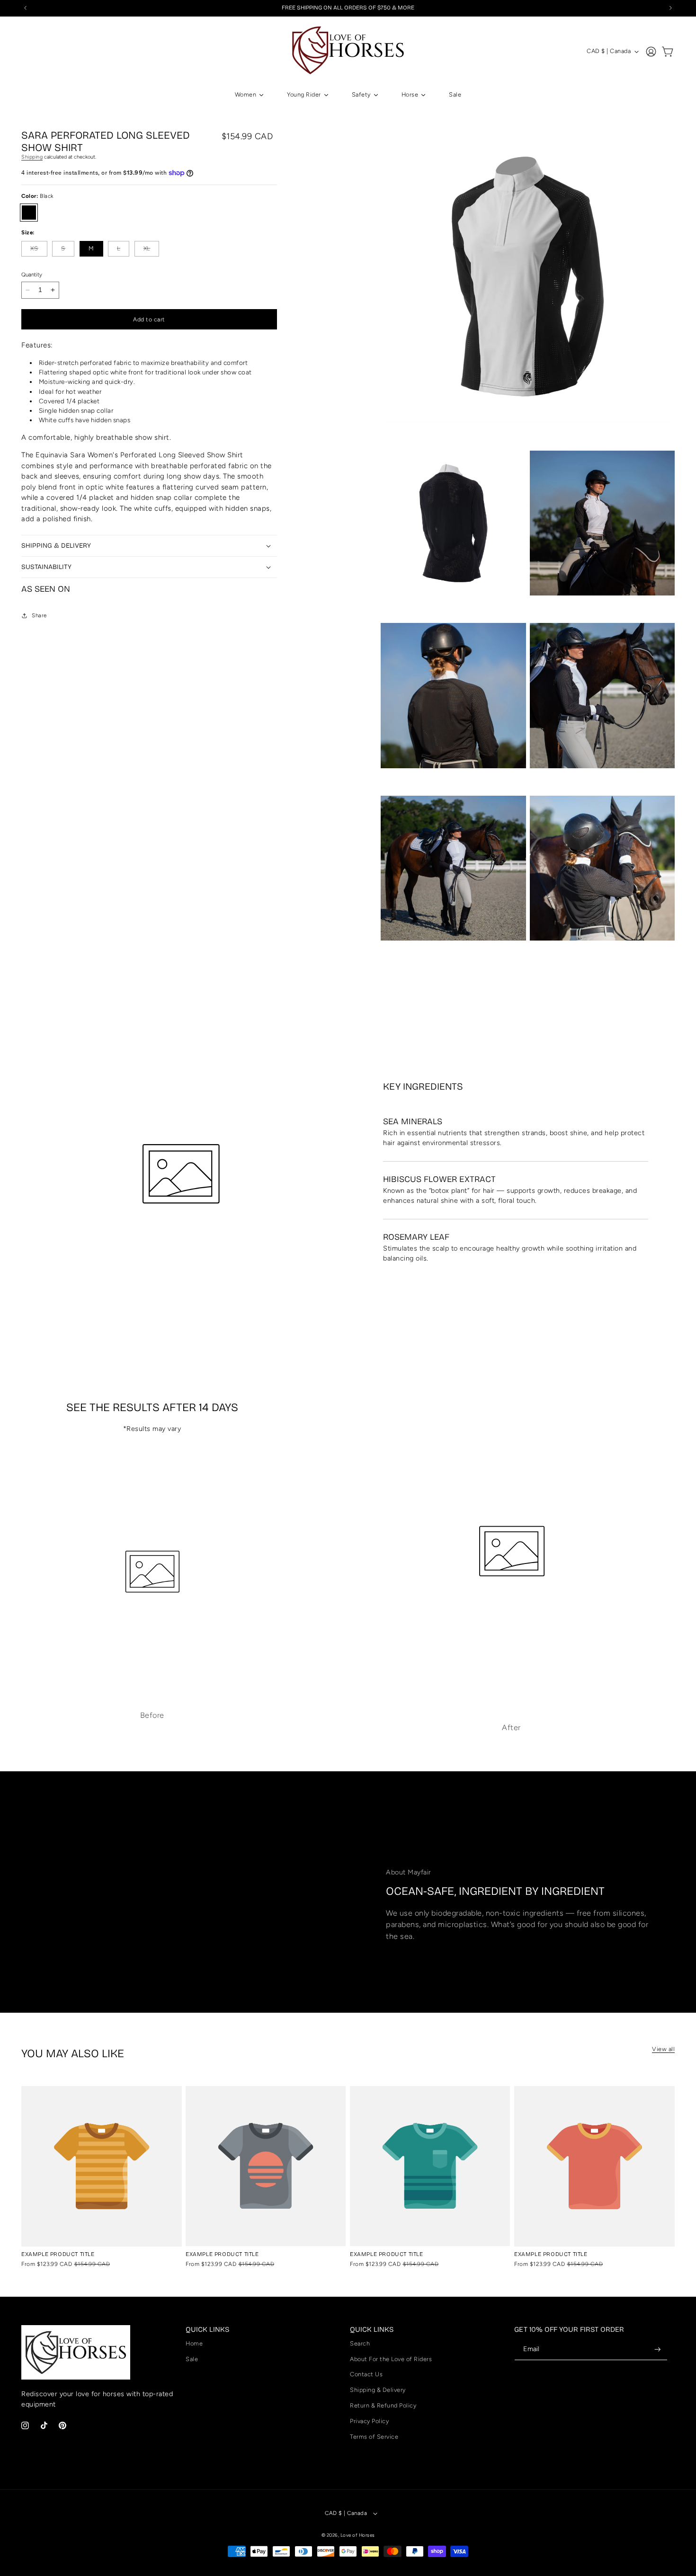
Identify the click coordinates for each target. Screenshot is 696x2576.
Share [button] (39, 615)
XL (152, 251)
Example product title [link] (58, 2254)
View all (663, 2049)
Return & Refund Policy (383, 2405)
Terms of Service (374, 2437)
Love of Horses (358, 2535)
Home (194, 2343)
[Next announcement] (671, 8)
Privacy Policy (369, 2421)
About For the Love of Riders (391, 2359)
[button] (668, 52)
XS (39, 251)
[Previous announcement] (26, 8)
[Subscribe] (658, 2349)
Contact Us (366, 2374)
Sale (192, 2359)
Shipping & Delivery (378, 2390)
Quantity (32, 275)
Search (360, 2343)
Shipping (32, 157)
